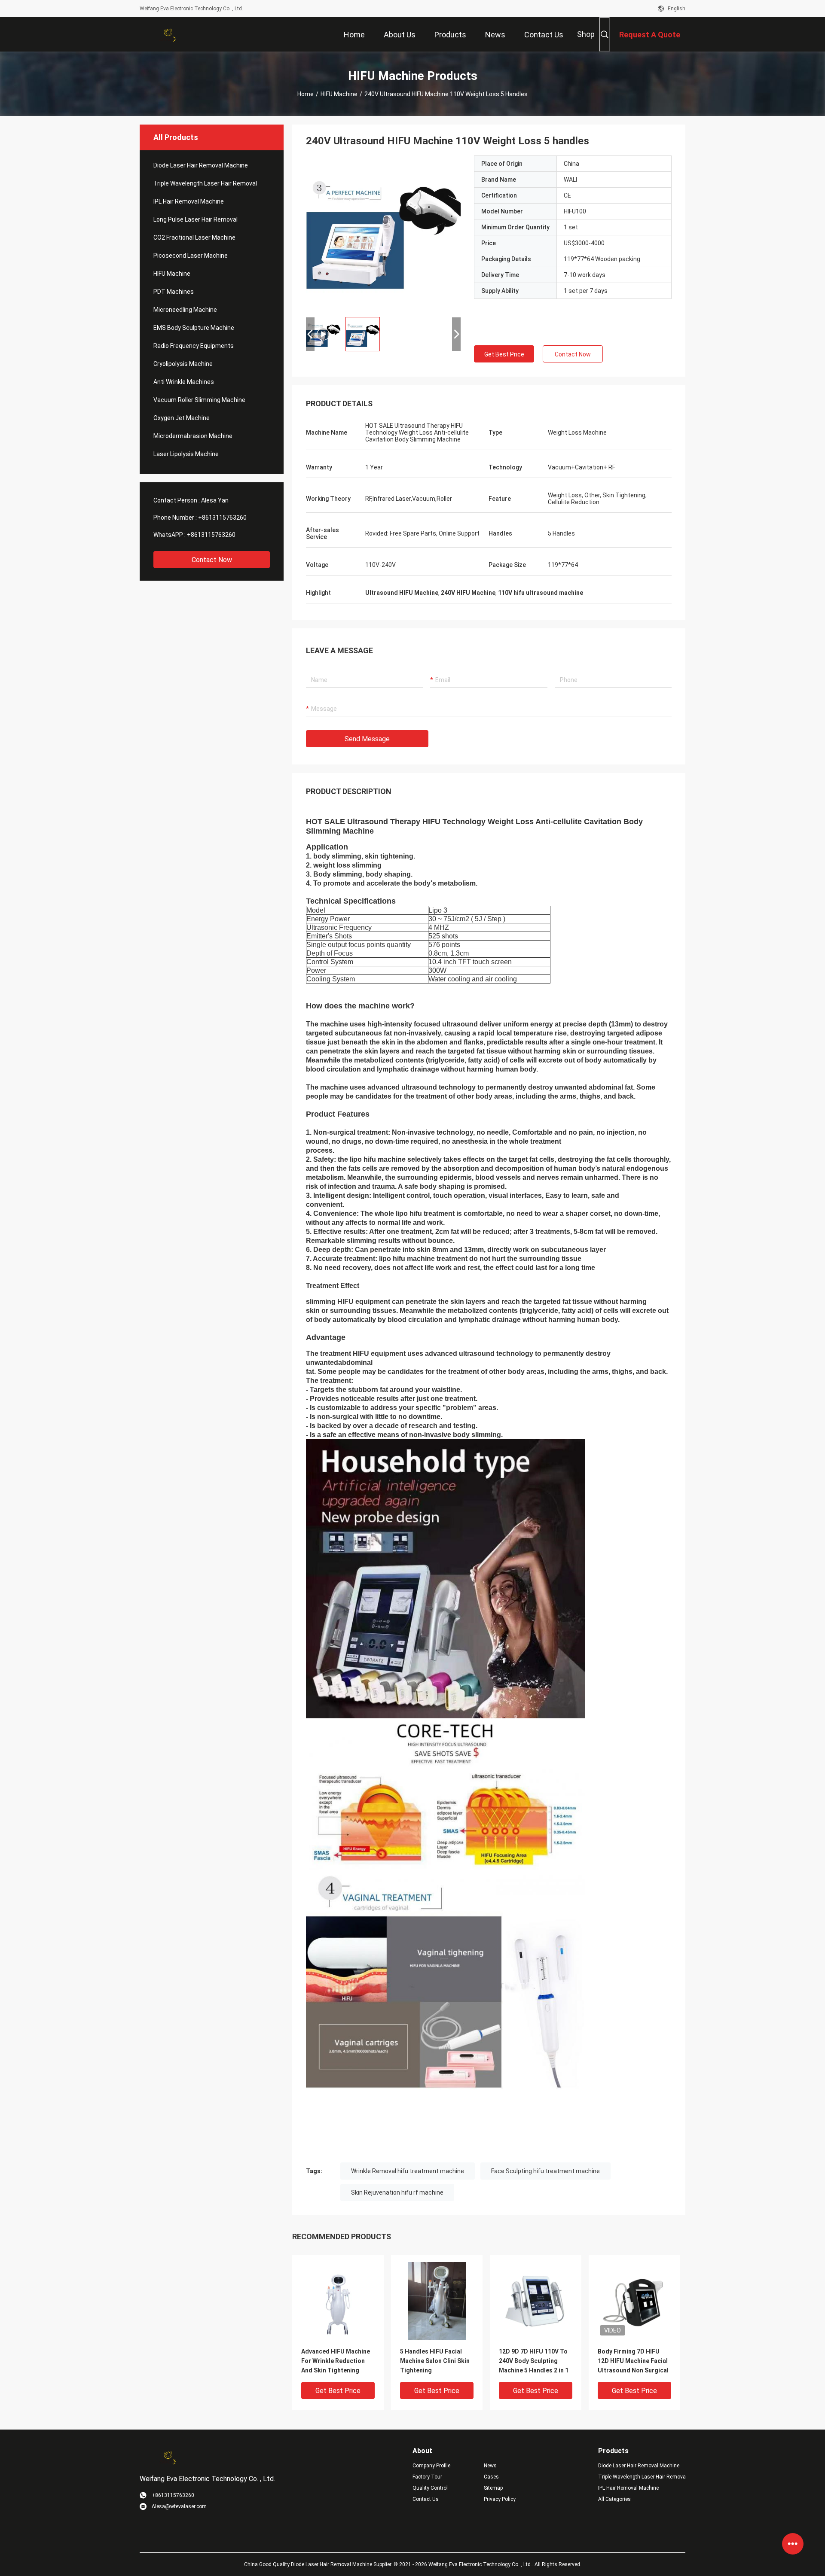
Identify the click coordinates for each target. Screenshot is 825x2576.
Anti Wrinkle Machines (184, 382)
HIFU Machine (339, 94)
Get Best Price (504, 354)
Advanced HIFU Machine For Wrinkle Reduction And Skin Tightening (336, 2361)
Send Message (367, 739)
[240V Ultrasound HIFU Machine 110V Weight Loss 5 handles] (383, 233)
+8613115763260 (222, 518)
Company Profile (431, 2466)
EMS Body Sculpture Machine (194, 328)
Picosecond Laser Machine (191, 256)
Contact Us (426, 2499)
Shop (586, 34)
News (490, 2466)
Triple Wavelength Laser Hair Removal (205, 183)
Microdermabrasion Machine (193, 436)
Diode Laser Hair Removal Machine (201, 165)
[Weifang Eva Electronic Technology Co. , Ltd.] (168, 34)
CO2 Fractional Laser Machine (194, 238)
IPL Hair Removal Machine (189, 201)
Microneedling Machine (185, 310)
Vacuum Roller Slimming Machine (199, 400)
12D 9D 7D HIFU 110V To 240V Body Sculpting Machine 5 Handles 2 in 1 (534, 2361)
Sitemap (493, 2488)
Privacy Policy (500, 2499)
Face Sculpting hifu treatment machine (545, 2171)
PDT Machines (174, 292)
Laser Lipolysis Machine (186, 454)
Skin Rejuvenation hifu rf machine (397, 2192)
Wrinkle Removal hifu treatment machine (408, 2171)
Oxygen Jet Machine (182, 418)
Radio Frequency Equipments (194, 346)
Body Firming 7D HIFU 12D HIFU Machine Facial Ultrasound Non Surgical (633, 2361)
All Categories (614, 2499)
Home (306, 94)
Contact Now (212, 560)
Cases (491, 2477)
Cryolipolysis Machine (183, 364)
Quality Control (430, 2488)
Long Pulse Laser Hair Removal (196, 219)
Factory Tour (427, 2477)
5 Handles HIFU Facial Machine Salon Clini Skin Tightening (435, 2361)
